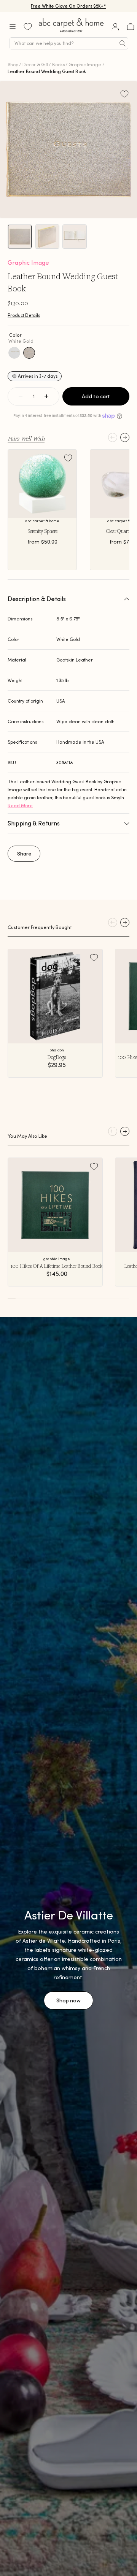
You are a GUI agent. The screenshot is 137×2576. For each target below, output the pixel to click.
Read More (20, 805)
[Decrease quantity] (21, 396)
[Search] (123, 43)
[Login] (115, 27)
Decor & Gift (35, 64)
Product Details (24, 315)
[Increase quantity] (46, 396)
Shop (13, 64)
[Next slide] (125, 437)
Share (24, 854)
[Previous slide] (113, 437)
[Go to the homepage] (72, 32)
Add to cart (96, 396)
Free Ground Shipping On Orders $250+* (69, 6)
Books (58, 64)
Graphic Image (85, 64)
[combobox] (69, 43)
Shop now (68, 2000)
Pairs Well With (26, 438)
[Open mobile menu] (13, 27)
